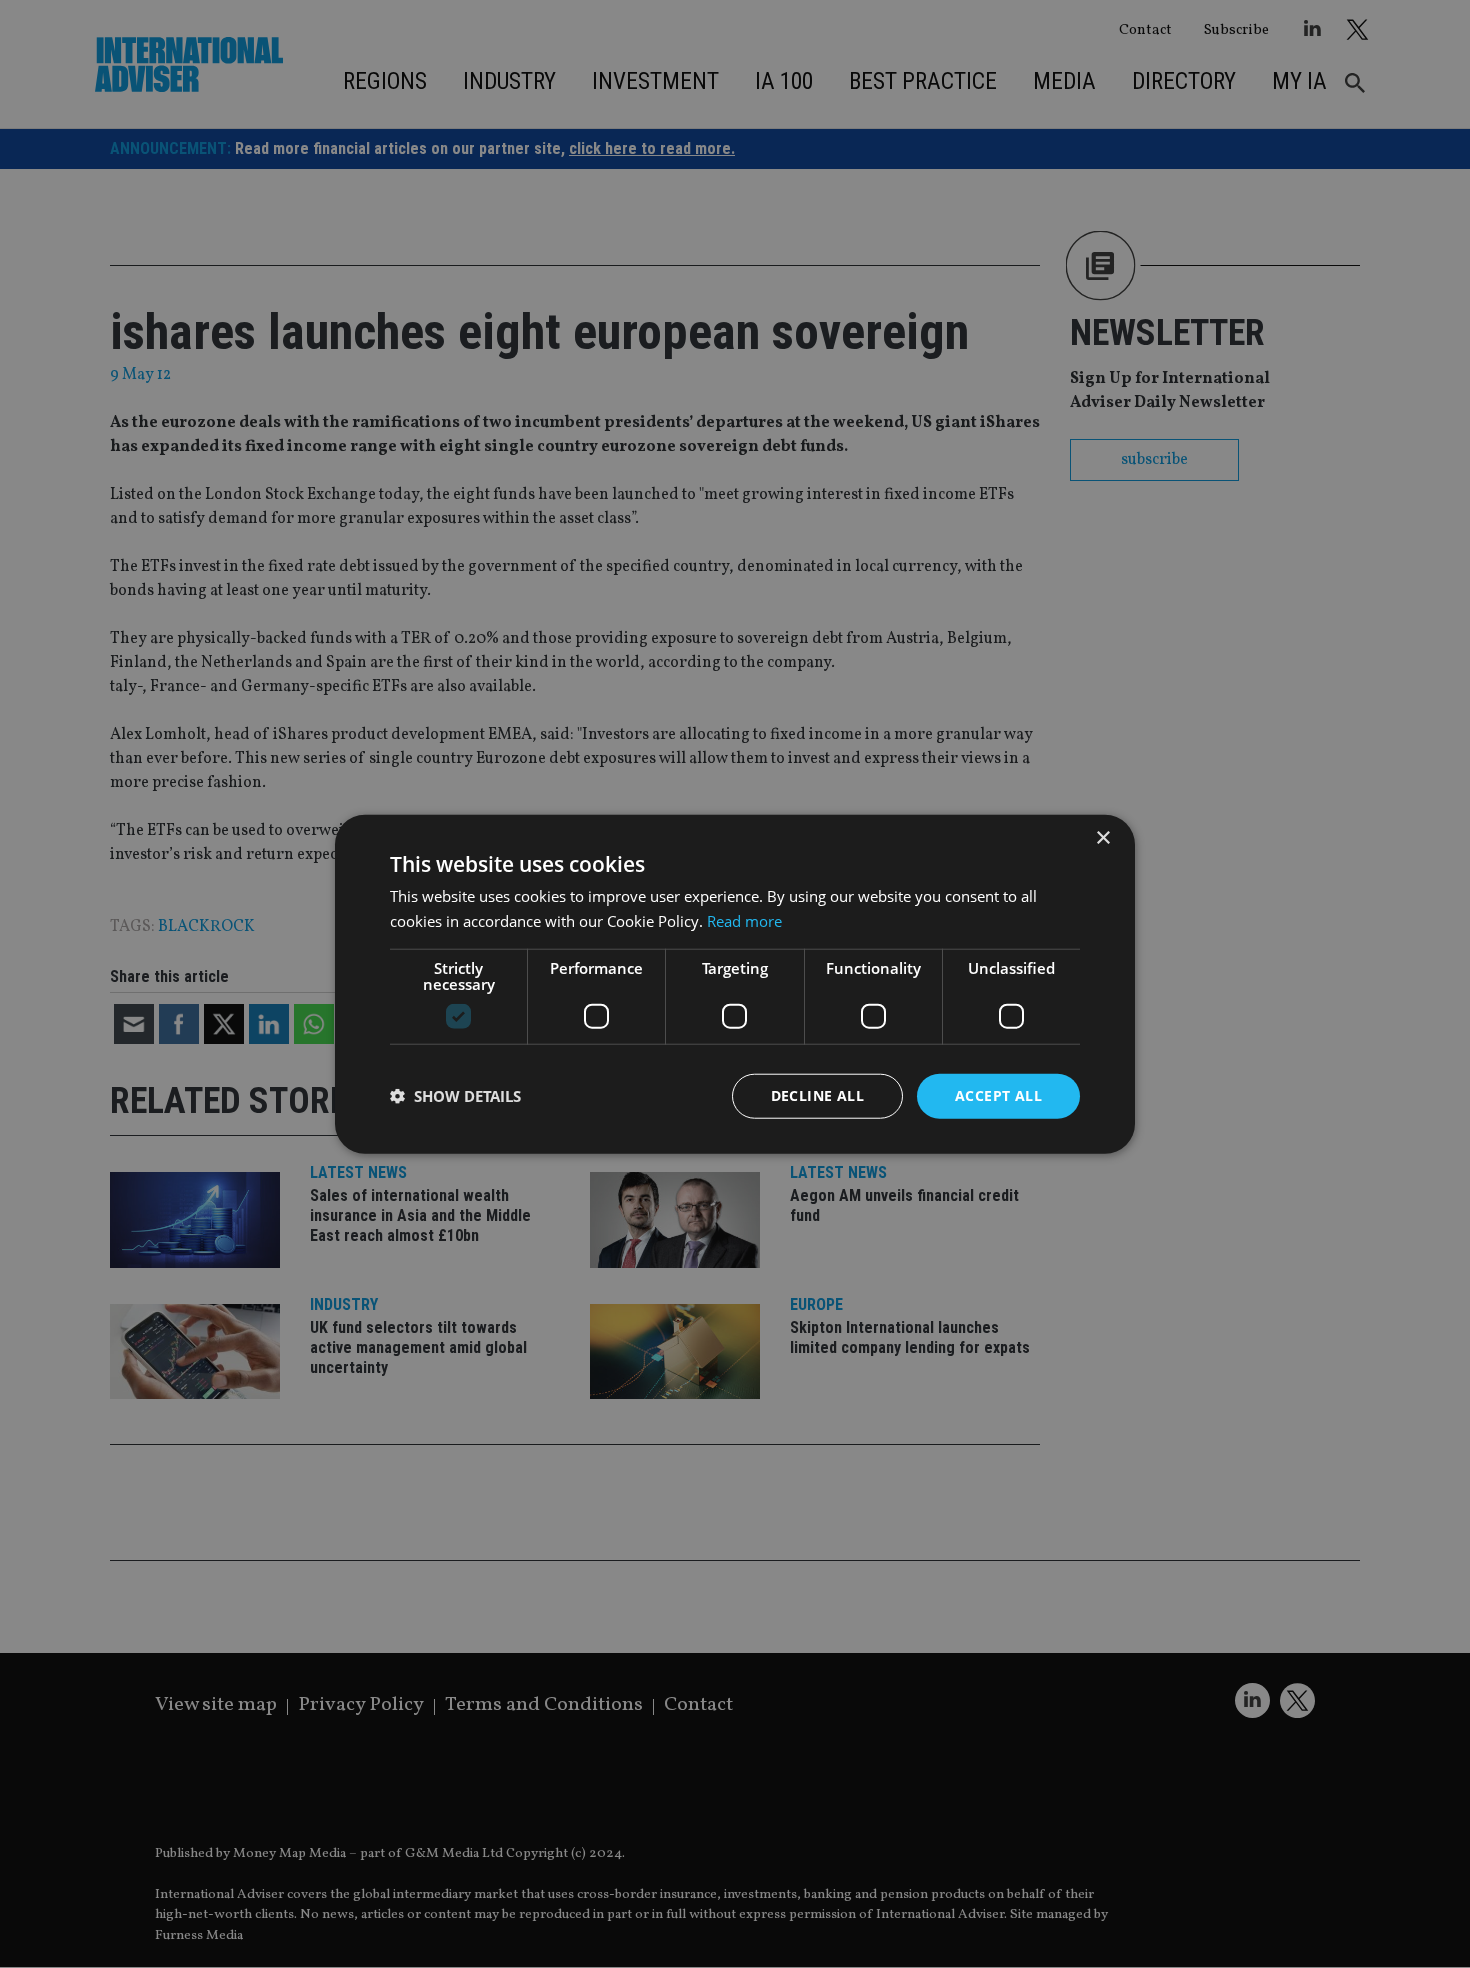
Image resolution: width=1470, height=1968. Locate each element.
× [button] (1102, 838)
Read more (744, 921)
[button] (455, 1096)
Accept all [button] (998, 1095)
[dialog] (735, 984)
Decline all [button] (817, 1095)
